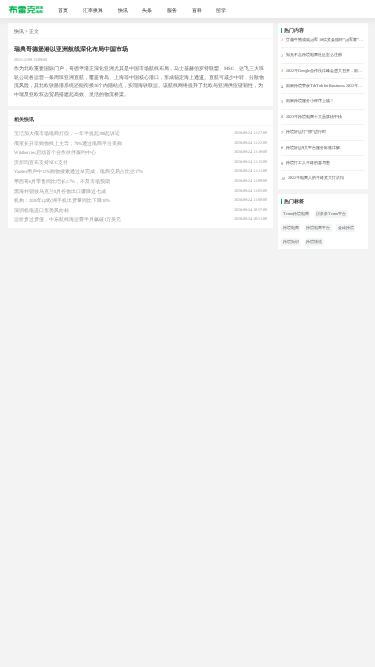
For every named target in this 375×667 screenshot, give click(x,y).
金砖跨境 (346, 227)
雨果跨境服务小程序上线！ (310, 100)
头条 (147, 10)
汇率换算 (93, 10)
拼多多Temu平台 (331, 213)
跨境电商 (291, 227)
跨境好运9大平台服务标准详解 (313, 147)
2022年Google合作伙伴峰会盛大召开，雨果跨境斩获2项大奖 (325, 70)
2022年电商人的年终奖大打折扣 (316, 177)
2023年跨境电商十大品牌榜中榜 (314, 116)
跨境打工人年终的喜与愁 (308, 162)
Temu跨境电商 (296, 213)
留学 (221, 10)
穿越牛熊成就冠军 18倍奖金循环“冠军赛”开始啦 (325, 39)
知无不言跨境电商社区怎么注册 (314, 54)
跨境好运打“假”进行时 (306, 131)
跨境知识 (291, 241)
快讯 (123, 10)
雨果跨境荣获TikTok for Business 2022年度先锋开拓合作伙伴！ (325, 85)
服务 (172, 10)
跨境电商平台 (318, 227)
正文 (34, 31)
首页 (63, 10)
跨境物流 (314, 241)
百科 (197, 10)
